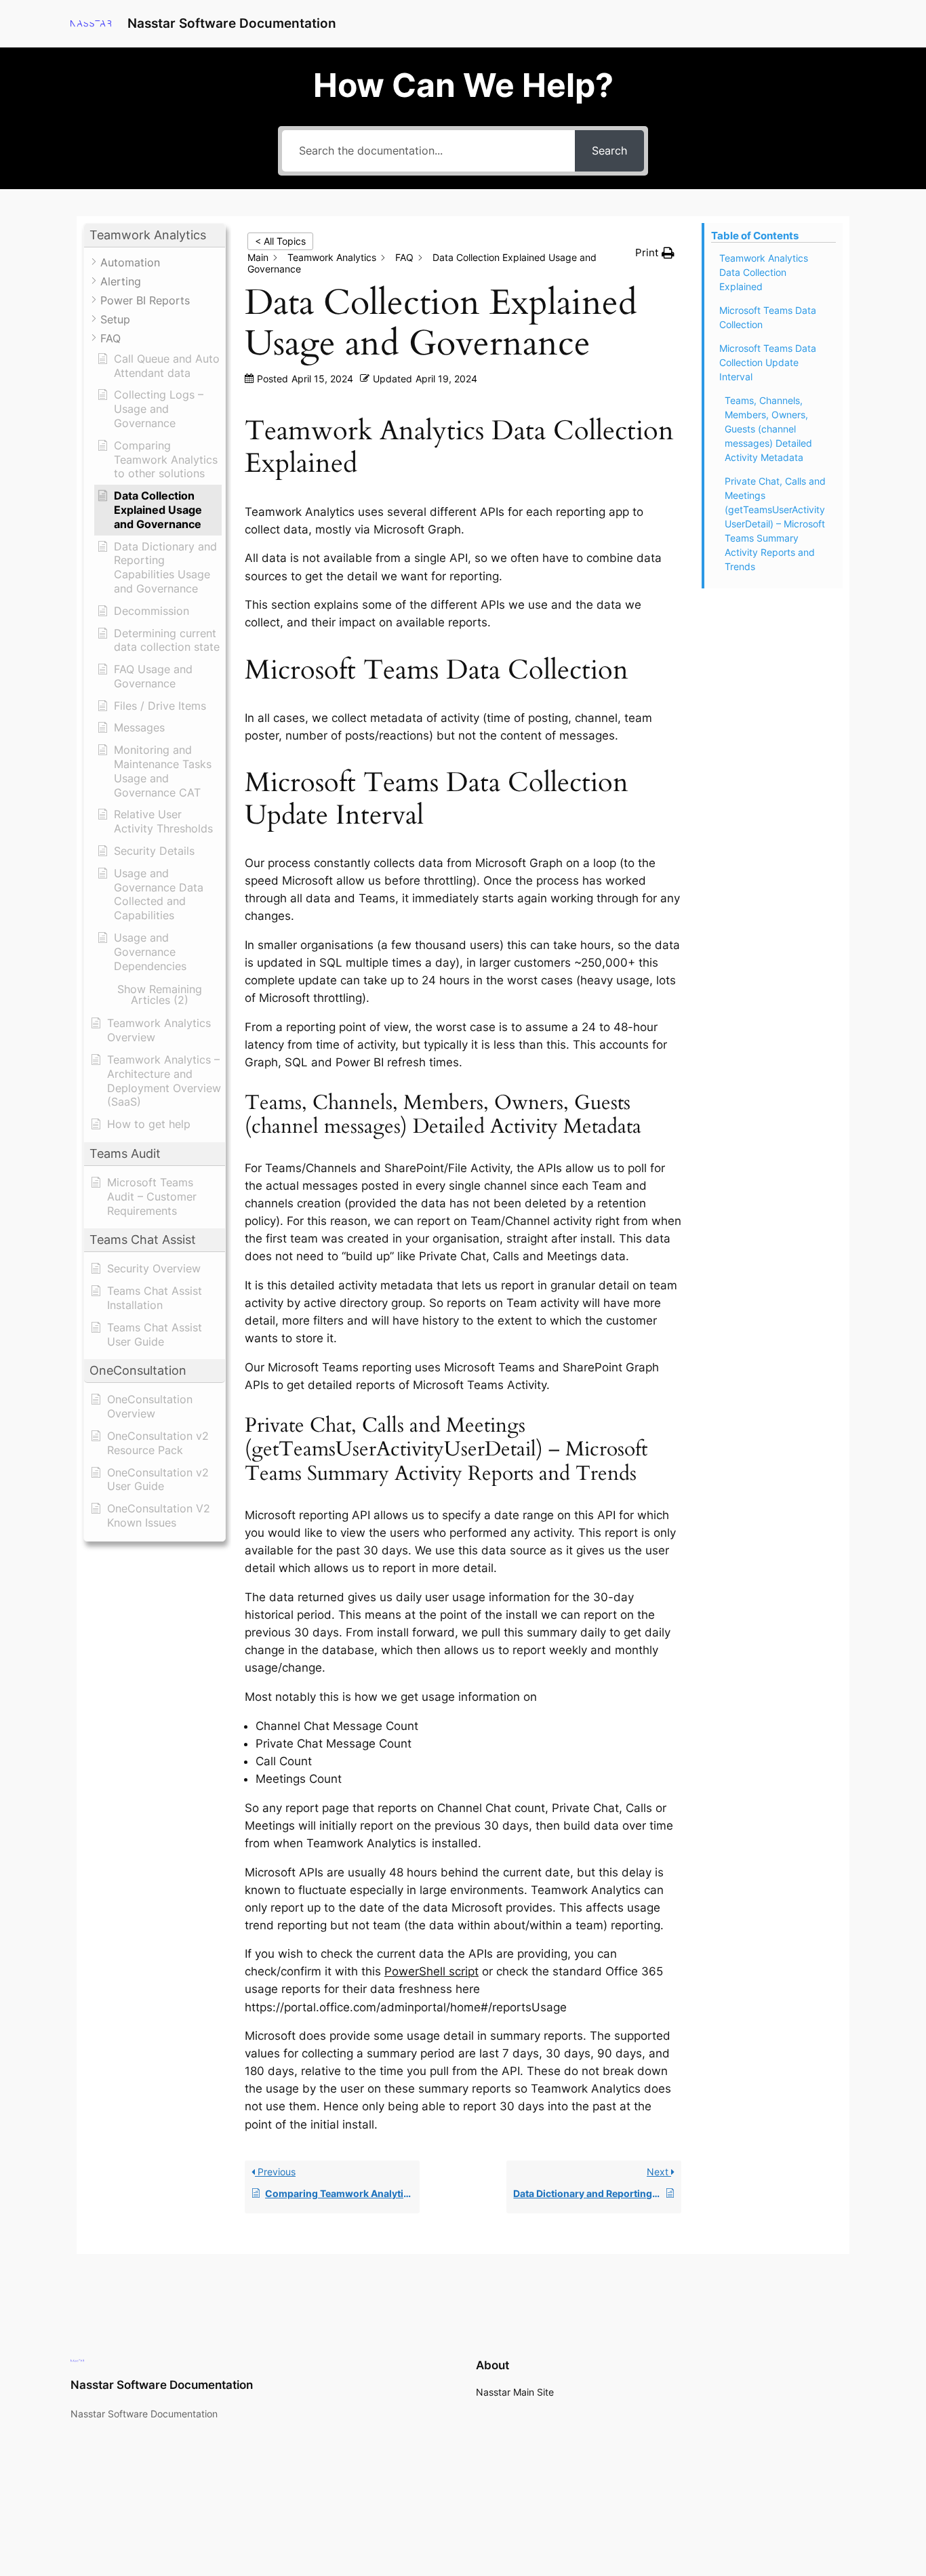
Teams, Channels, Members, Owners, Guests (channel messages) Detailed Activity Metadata (768, 429)
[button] (155, 236)
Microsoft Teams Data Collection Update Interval (768, 362)
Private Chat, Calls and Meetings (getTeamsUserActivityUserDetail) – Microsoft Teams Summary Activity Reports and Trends (775, 524)
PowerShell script (431, 1971)
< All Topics (280, 241)
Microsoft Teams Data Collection (768, 317)
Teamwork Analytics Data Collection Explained (764, 272)
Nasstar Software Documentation (232, 23)
